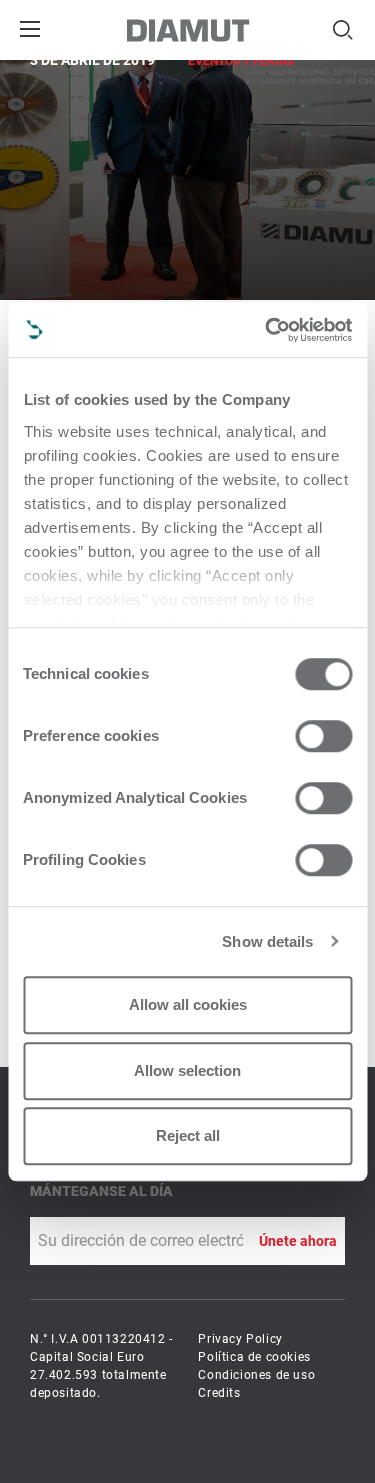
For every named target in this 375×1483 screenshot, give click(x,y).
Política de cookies (254, 1357)
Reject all (188, 1135)
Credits (219, 1393)
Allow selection (187, 1070)
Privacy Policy (240, 1339)
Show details (267, 941)
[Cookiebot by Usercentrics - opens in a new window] (267, 330)
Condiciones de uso (256, 1375)
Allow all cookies (188, 1004)
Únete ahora (298, 1241)
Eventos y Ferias (241, 61)
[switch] (323, 736)
